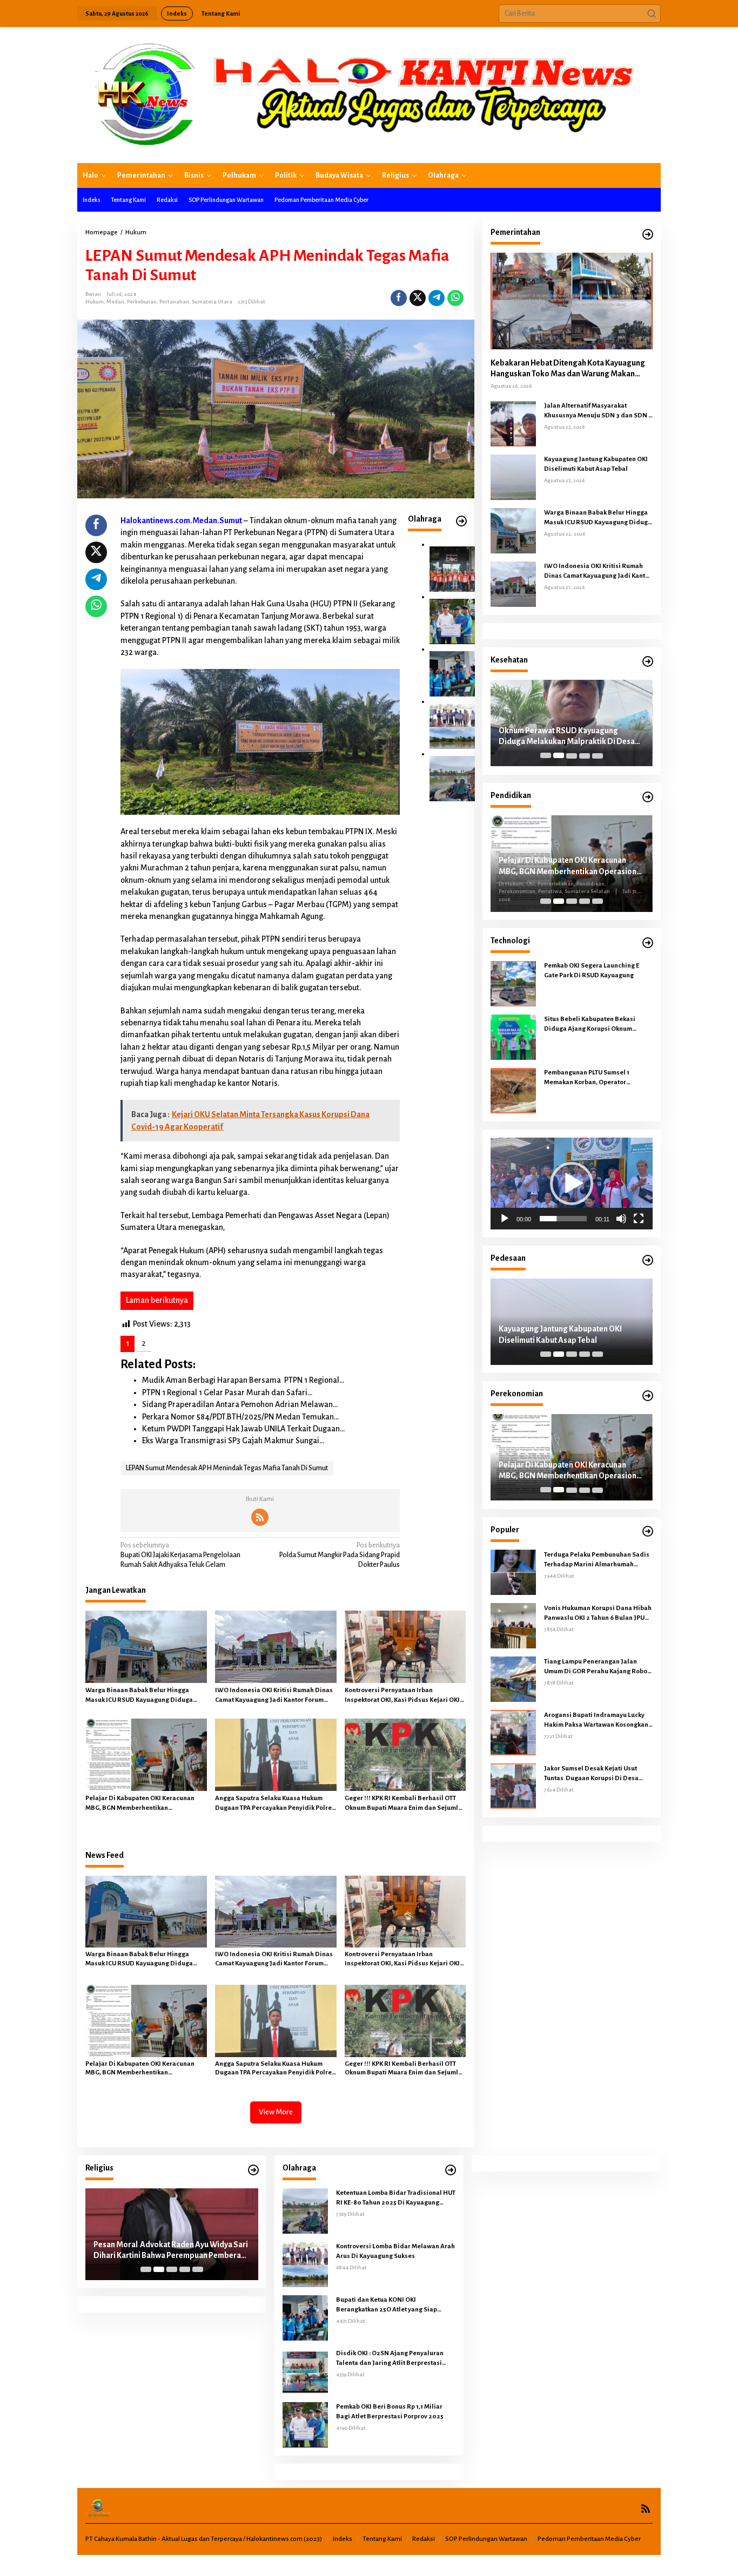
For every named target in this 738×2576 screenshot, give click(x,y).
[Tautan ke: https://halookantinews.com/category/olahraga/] (461, 521)
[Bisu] (621, 1219)
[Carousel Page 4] (585, 755)
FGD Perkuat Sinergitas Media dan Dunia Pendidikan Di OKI (570, 863)
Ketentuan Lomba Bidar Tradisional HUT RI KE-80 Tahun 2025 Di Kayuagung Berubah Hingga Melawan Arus (396, 2199)
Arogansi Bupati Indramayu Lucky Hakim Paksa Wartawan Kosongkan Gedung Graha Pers (596, 1720)
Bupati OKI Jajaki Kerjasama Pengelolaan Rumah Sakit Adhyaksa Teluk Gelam (180, 1555)
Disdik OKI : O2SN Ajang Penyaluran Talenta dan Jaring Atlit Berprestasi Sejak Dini (390, 2359)
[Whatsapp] (455, 298)
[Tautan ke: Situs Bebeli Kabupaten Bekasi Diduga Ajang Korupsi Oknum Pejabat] (513, 1037)
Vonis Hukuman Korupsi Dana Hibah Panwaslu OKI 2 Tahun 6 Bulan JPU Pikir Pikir (598, 1613)
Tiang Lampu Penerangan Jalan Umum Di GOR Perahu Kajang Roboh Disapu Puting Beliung (598, 1667)
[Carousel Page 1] (546, 755)
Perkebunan (142, 302)
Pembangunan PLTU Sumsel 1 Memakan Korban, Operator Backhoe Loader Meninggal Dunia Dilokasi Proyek (595, 1078)
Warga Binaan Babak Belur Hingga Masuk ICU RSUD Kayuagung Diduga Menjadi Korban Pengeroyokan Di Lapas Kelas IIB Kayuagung (145, 1696)
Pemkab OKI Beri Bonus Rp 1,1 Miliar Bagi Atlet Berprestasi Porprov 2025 (390, 2412)
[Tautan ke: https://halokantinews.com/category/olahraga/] (451, 2170)
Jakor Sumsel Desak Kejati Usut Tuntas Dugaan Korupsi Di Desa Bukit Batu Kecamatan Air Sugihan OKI (595, 1774)
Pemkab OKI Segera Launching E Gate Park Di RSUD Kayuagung (592, 971)
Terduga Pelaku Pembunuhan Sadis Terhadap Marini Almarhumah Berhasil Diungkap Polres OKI (597, 1560)
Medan (115, 302)
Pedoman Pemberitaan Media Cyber (589, 2539)
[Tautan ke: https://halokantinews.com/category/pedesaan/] (648, 1260)
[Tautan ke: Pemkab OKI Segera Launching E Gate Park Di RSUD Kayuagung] (513, 983)
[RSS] (260, 1517)
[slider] (563, 1219)
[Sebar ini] (399, 298)
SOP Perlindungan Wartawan (486, 2539)
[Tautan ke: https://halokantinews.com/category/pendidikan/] (648, 797)
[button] (652, 13)
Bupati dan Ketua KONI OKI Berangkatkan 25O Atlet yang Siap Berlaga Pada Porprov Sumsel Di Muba (394, 2305)
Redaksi (424, 2539)
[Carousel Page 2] (559, 755)
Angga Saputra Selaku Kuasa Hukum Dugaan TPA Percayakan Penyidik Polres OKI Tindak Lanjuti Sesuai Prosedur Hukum (275, 1804)
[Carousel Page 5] (598, 755)
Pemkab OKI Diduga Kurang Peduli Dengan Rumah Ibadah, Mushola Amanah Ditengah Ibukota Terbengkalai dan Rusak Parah (169, 2251)
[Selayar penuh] (639, 1219)
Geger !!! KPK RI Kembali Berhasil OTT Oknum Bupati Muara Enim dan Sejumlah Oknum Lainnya (405, 1804)
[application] (572, 1184)
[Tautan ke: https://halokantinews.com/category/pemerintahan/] (648, 235)
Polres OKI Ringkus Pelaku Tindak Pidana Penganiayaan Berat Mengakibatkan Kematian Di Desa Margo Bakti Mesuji (571, 1335)
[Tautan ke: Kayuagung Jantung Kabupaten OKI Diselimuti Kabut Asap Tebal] (513, 476)
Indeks (343, 2539)
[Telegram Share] (437, 298)
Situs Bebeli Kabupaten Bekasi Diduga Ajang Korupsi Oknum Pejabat (590, 1025)
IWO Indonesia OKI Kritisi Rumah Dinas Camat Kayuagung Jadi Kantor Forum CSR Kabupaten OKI (274, 1696)
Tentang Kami (382, 2539)
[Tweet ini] (418, 298)
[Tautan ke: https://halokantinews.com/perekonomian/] (648, 1396)
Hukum (95, 302)
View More (276, 2112)
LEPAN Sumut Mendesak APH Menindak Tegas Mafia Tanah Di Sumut (227, 1468)
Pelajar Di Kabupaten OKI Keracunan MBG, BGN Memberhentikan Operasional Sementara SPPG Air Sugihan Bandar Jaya (140, 1804)
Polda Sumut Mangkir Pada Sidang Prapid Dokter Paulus (340, 1555)
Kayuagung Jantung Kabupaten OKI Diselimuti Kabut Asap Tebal (596, 464)
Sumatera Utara (212, 302)
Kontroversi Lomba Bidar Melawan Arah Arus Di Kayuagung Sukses (395, 2251)
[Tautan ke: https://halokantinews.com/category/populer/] (648, 1532)
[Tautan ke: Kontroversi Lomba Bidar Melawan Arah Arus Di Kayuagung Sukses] (452, 726)
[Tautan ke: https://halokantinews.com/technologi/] (648, 943)
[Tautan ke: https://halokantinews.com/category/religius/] (253, 2170)
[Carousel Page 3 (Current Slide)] (572, 755)
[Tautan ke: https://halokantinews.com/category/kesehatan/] (648, 662)
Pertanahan (174, 302)
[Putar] (505, 1219)
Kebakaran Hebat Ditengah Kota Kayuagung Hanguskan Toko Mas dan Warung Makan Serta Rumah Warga (568, 369)
